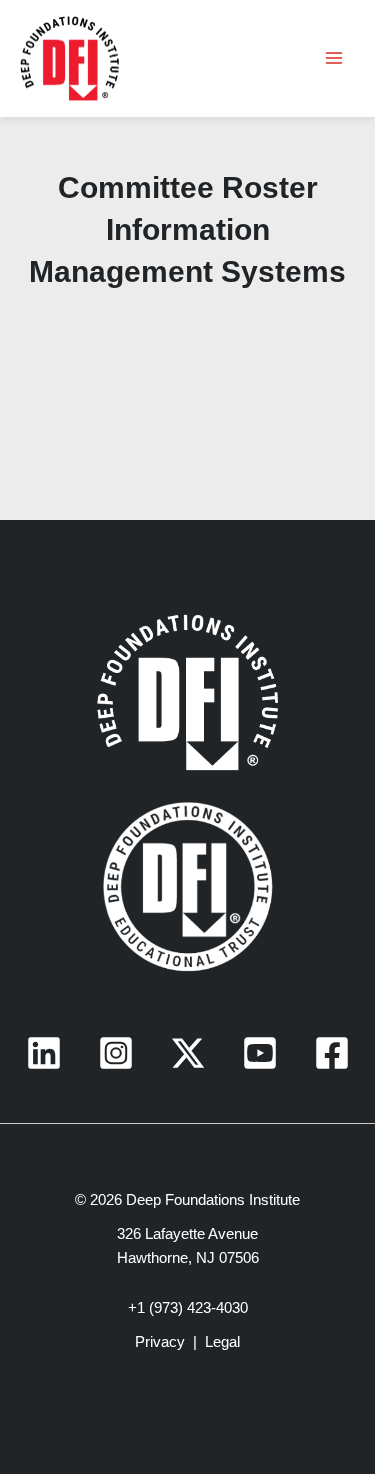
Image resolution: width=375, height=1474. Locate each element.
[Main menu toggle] (334, 58)
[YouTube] (260, 1053)
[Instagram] (116, 1053)
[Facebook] (332, 1053)
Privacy (160, 1342)
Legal (222, 1342)
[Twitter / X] (188, 1053)
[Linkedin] (44, 1053)
